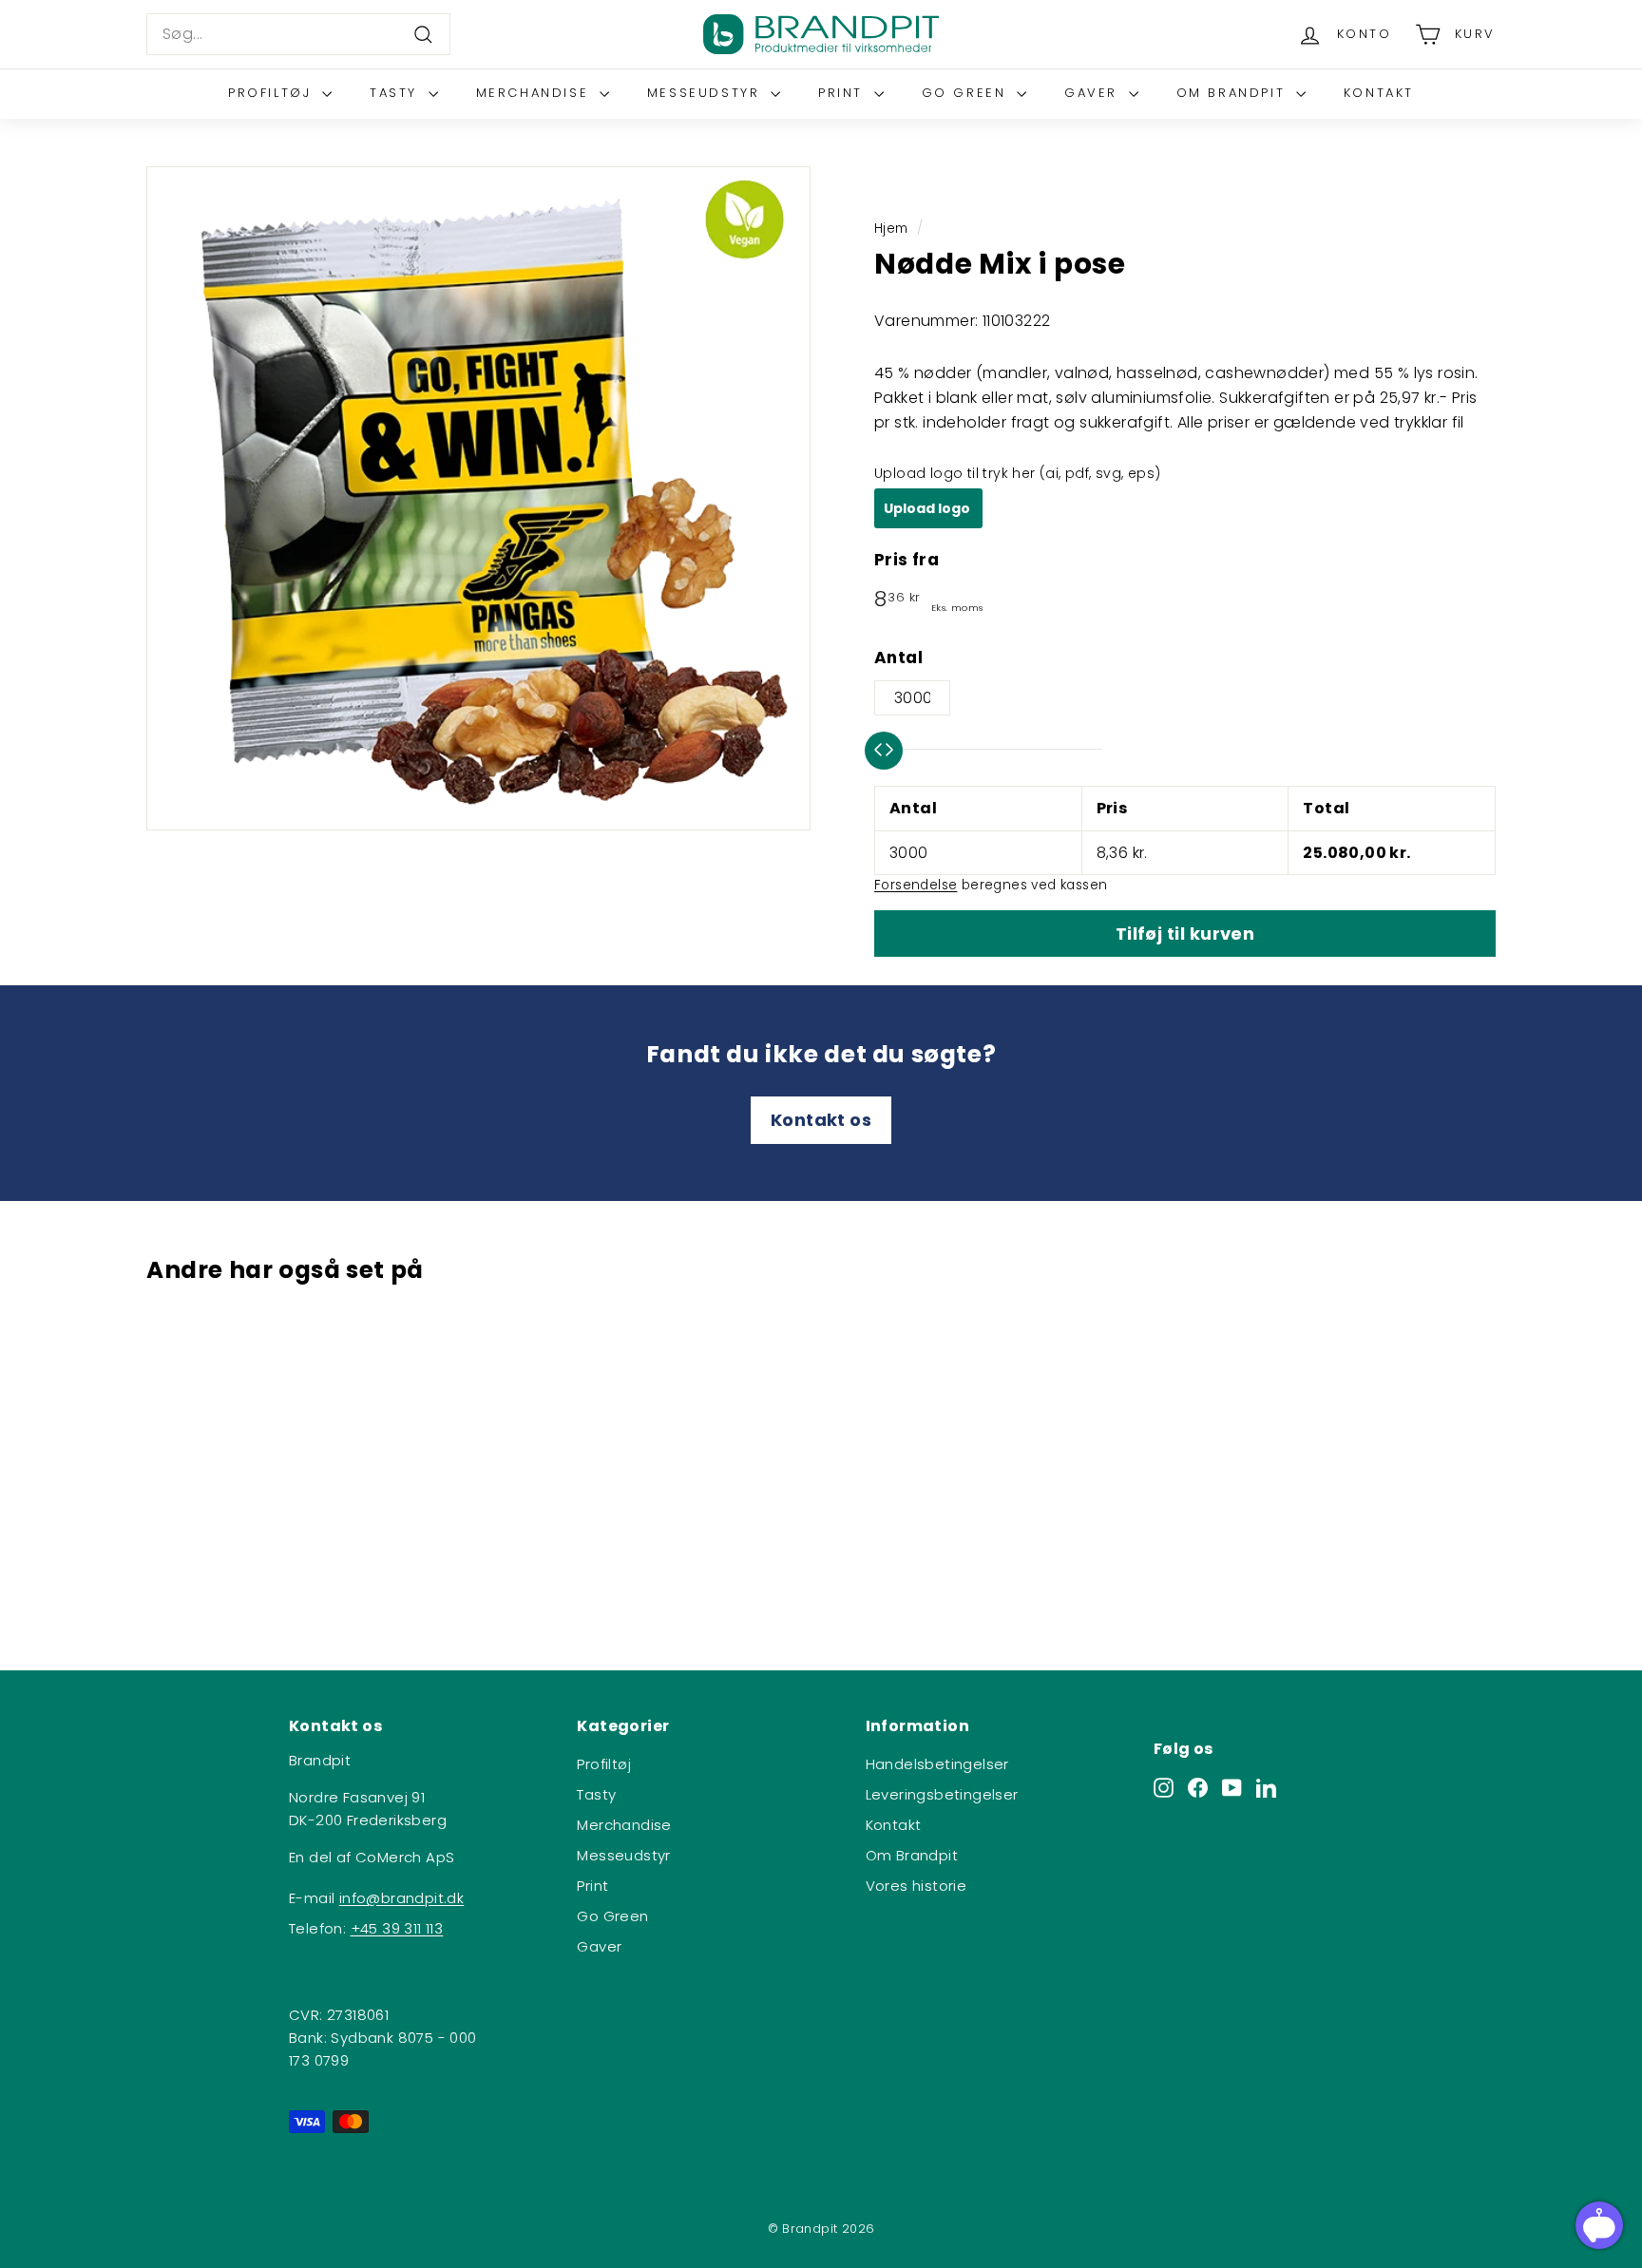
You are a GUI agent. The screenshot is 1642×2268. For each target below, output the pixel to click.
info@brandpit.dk (401, 1898)
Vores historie (916, 1886)
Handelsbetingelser (937, 1764)
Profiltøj (273, 93)
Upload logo (928, 508)
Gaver (1094, 93)
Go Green (967, 93)
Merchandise (535, 93)
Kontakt (1379, 93)
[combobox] (298, 34)
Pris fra (907, 560)
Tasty (397, 93)
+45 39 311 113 (397, 1928)
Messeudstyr (706, 93)
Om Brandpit (1234, 93)
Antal (898, 658)
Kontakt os (821, 1120)
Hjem (891, 229)
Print (844, 93)
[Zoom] (478, 498)
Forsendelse (916, 885)
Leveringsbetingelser (942, 1794)
